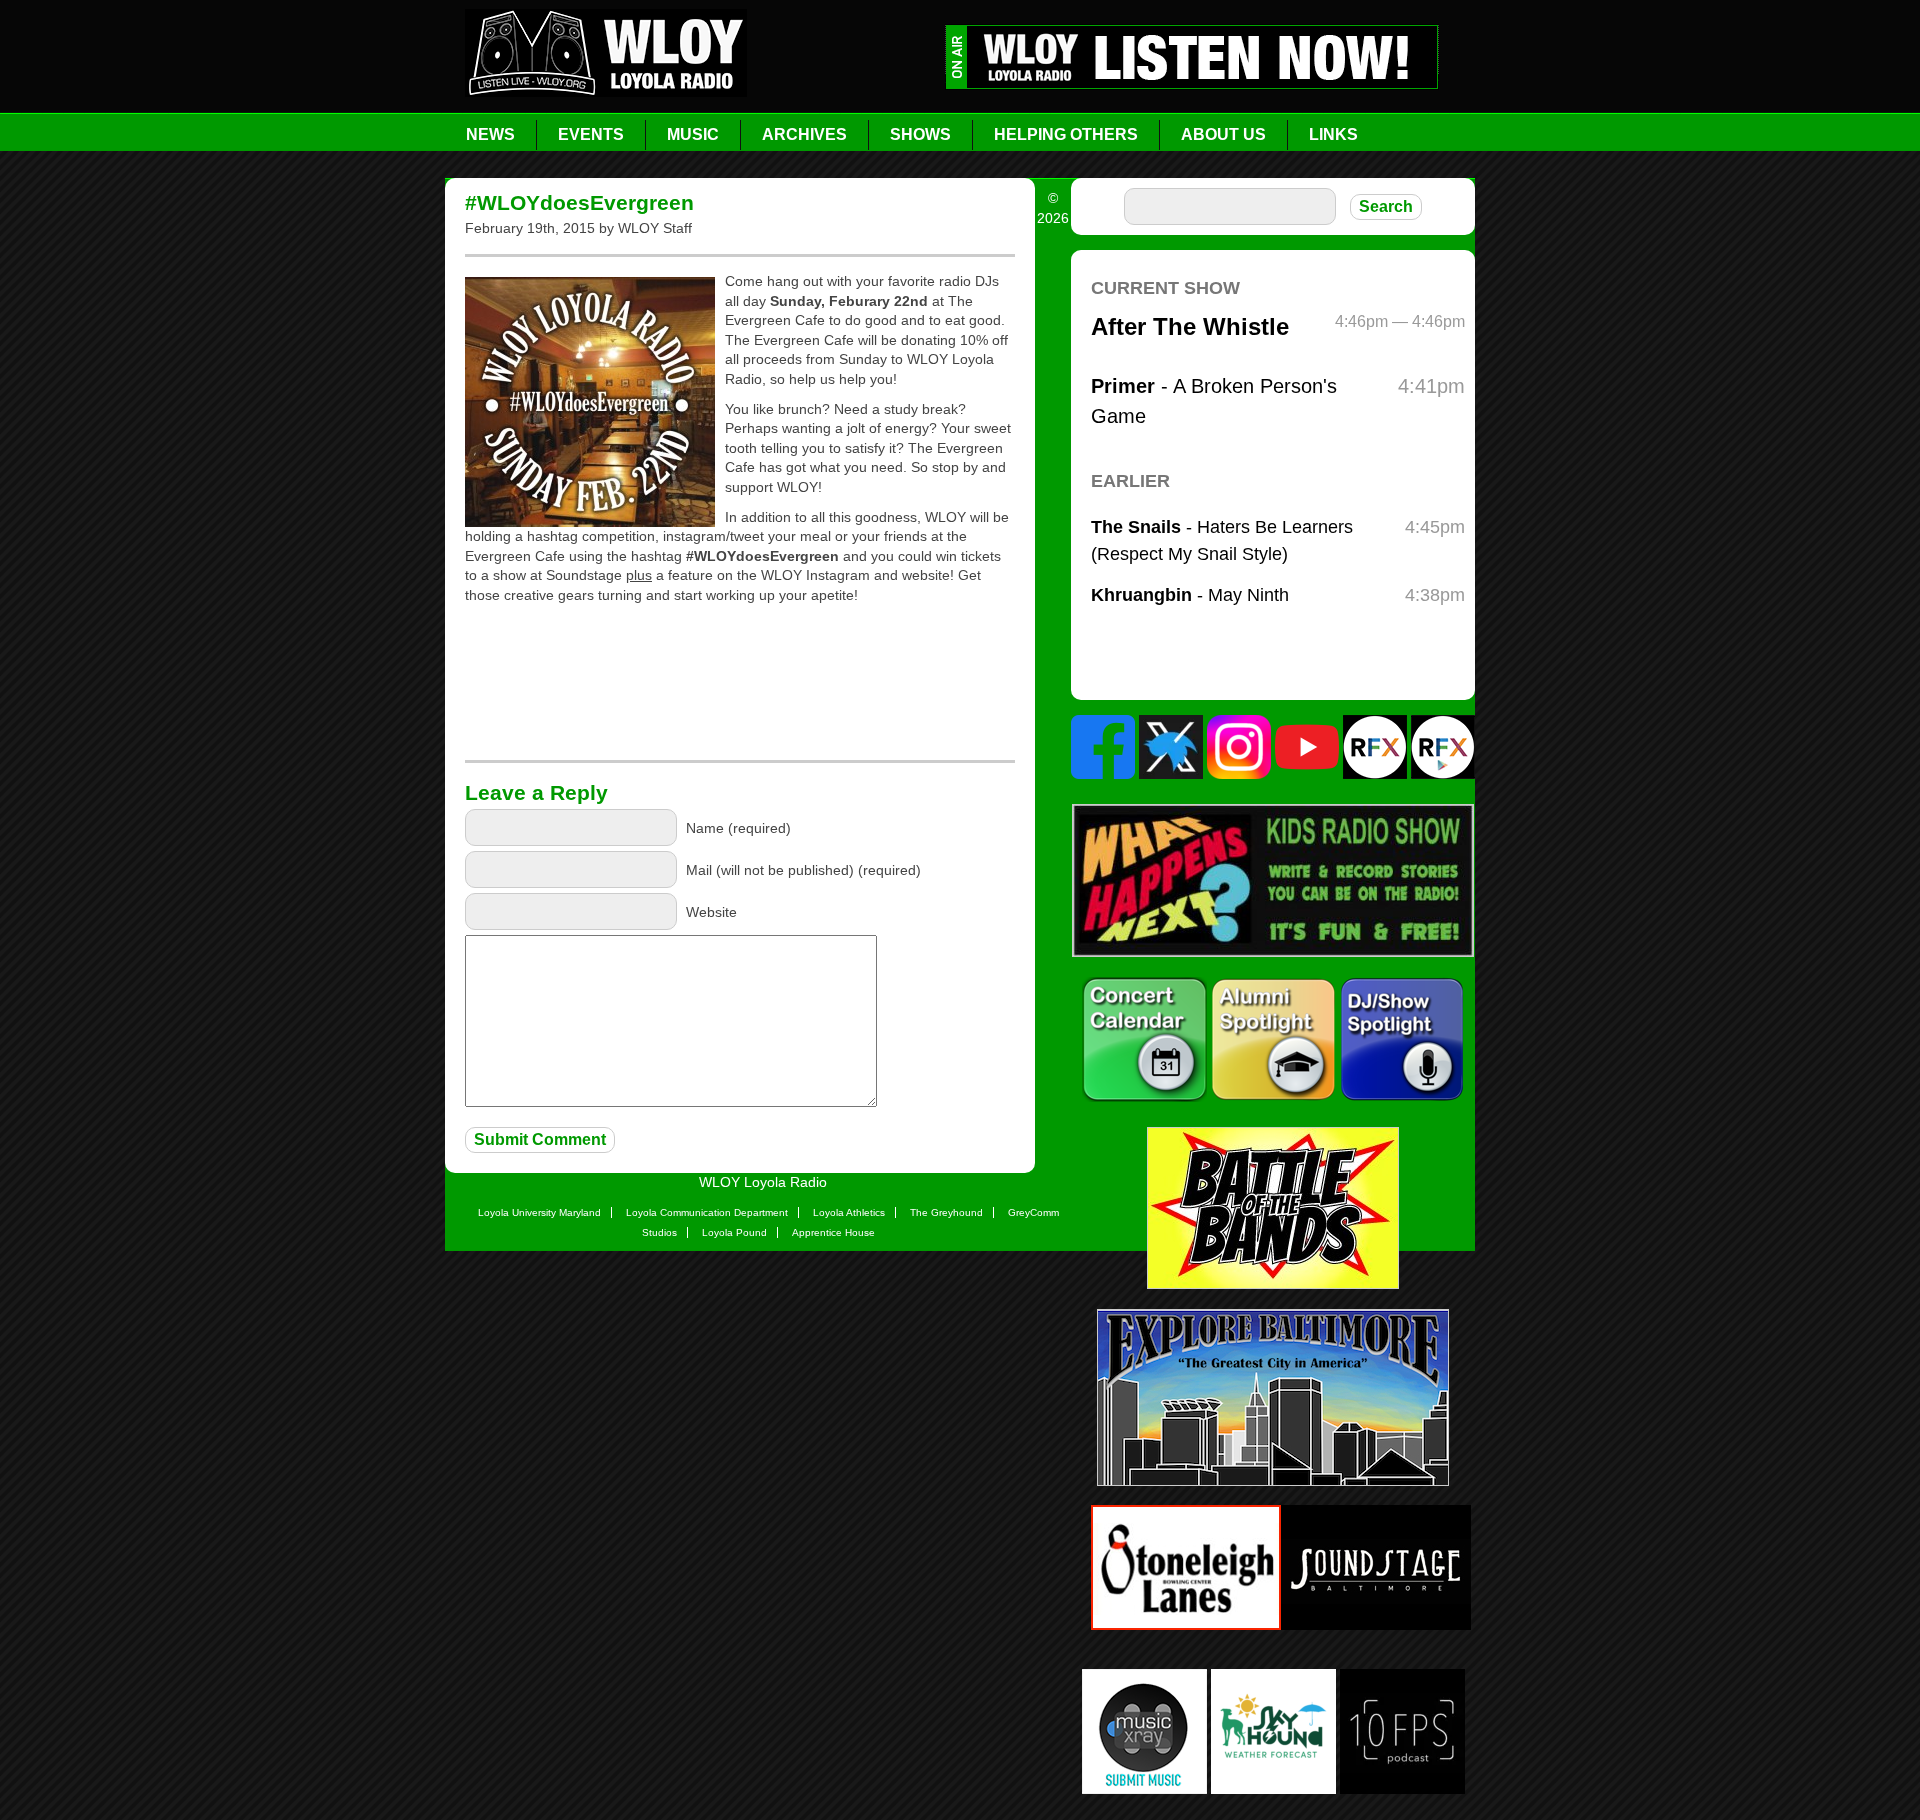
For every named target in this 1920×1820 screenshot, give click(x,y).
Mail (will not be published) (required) (803, 870)
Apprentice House (833, 1232)
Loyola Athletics (849, 1212)
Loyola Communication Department (707, 1212)
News (490, 134)
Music (693, 134)
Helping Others (1066, 134)
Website (711, 912)
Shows (920, 134)
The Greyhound (946, 1212)
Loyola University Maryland (539, 1212)
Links (1333, 134)
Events (591, 134)
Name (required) (738, 828)
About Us (1223, 134)
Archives (804, 134)
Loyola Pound (734, 1232)
